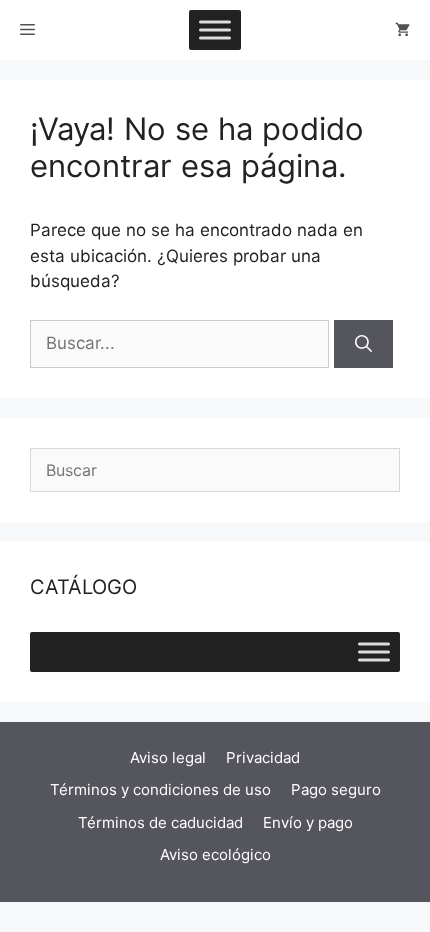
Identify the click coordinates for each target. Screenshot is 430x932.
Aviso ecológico (215, 854)
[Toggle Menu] (215, 29)
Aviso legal (168, 757)
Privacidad (263, 757)
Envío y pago (308, 822)
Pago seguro (336, 789)
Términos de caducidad (160, 822)
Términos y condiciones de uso (160, 789)
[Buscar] (363, 344)
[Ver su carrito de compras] (402, 30)
